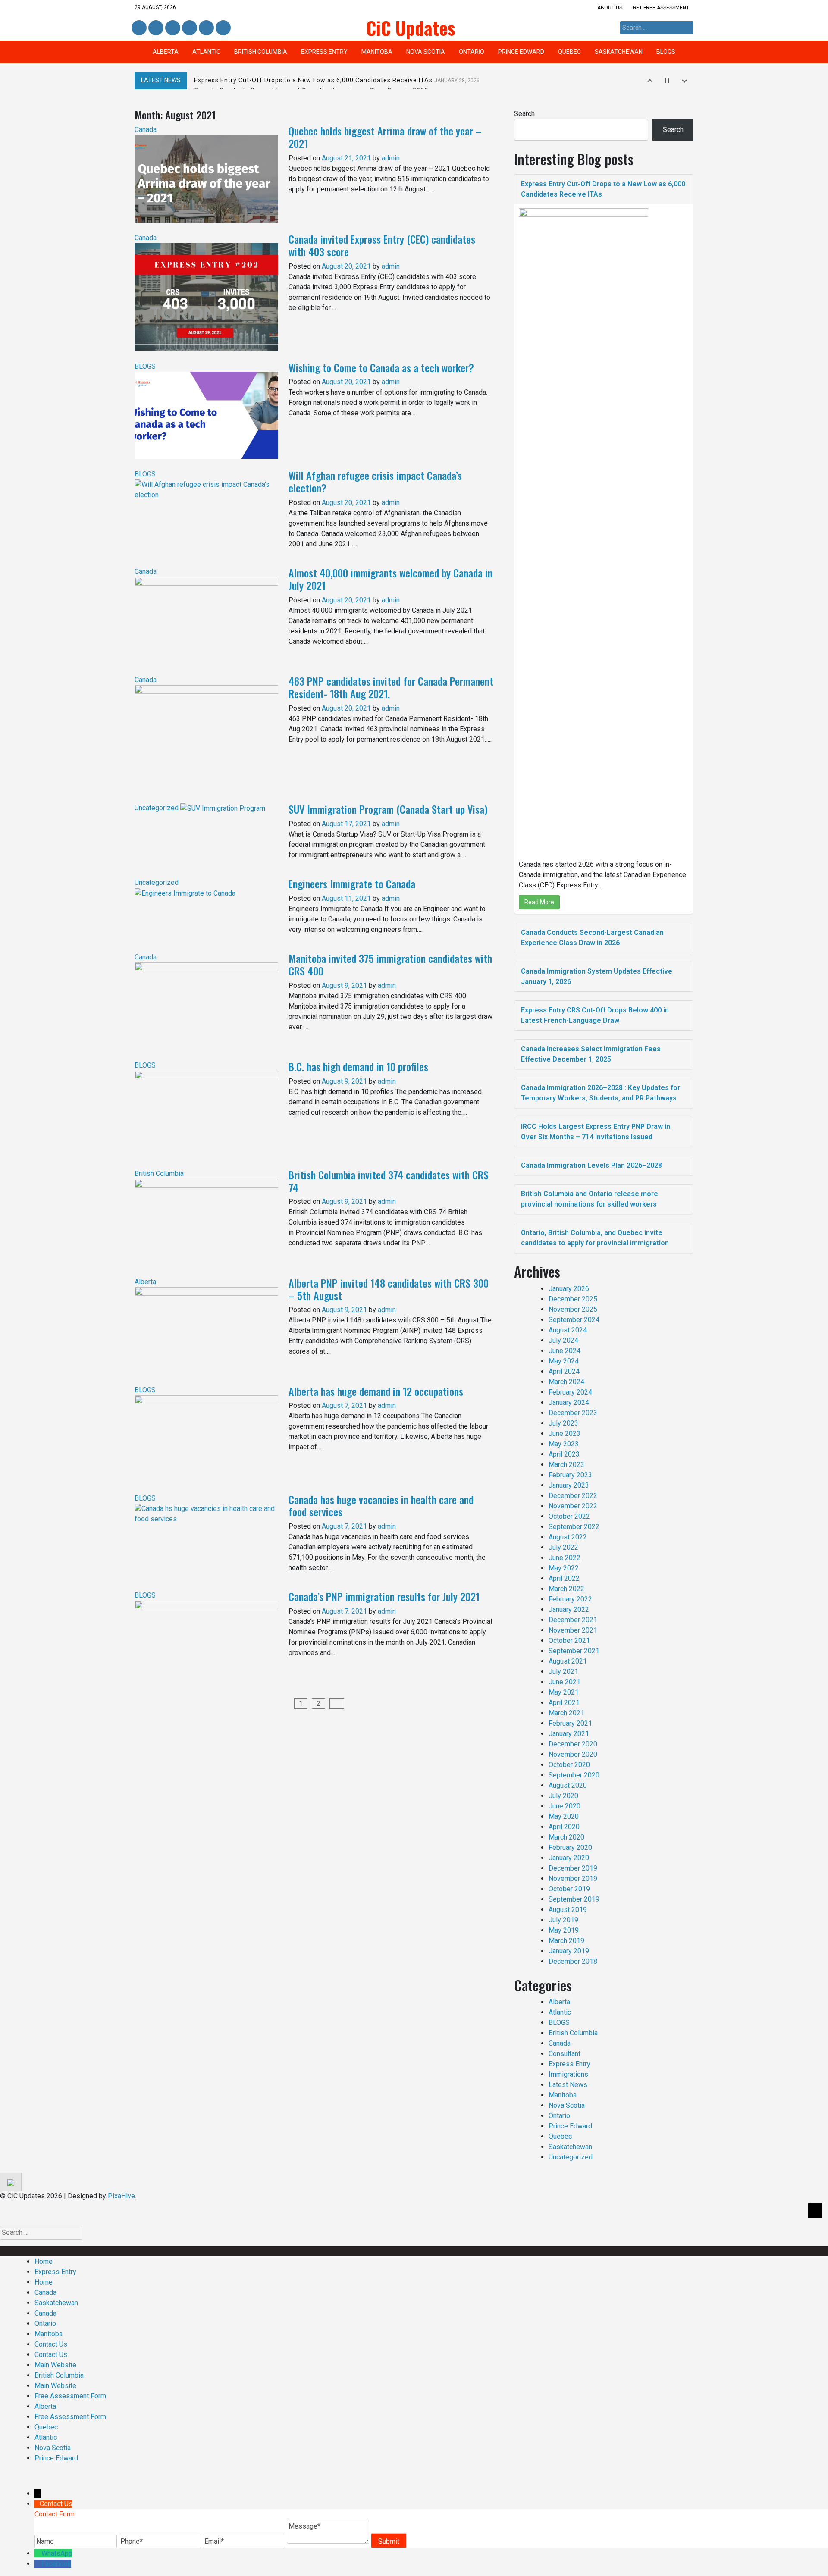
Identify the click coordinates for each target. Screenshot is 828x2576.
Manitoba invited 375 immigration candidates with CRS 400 (390, 964)
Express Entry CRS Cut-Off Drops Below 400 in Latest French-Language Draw (595, 1015)
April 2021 (564, 1703)
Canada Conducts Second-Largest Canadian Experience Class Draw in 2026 (592, 938)
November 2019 (573, 1879)
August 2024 (568, 1330)
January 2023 (569, 1485)
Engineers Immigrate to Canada (352, 884)
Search (524, 114)
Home (44, 2261)
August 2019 (568, 1910)
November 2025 (573, 1309)
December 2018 (573, 1961)
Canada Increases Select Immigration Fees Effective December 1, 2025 (591, 1054)
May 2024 (564, 1361)
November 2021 (573, 1630)
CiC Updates (411, 28)
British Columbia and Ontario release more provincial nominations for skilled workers (590, 1199)
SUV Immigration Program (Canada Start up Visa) (388, 809)
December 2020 (573, 1744)
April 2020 (564, 1827)
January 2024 (569, 1402)
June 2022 (565, 1558)
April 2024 (564, 1371)
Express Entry (324, 52)
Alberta (166, 52)
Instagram (190, 28)
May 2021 (564, 1692)
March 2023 (566, 1465)
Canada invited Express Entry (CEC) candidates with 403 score (382, 245)
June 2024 (565, 1351)
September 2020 (574, 1775)
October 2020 (569, 1765)
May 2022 (564, 1568)
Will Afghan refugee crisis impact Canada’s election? (375, 481)
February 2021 (570, 1723)
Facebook (139, 28)
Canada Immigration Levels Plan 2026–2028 (591, 1165)
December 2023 (573, 1413)
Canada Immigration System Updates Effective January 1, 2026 (597, 976)
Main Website (55, 2365)
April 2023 (564, 1454)
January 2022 (569, 1609)
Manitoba (377, 52)
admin (391, 158)
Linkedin (155, 28)
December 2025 (573, 1299)
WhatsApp (57, 2553)
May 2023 (564, 1444)
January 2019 (569, 1951)
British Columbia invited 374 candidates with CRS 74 (389, 1181)
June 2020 (565, 1806)
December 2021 (573, 1620)
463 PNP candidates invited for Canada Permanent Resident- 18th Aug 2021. (391, 687)
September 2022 (574, 1527)
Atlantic (206, 52)
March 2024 (566, 1382)
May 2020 (564, 1816)
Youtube (222, 28)
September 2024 (574, 1320)
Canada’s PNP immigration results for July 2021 (384, 1596)
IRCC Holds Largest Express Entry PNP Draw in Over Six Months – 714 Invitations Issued (596, 1132)
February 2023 (570, 1475)
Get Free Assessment (661, 8)
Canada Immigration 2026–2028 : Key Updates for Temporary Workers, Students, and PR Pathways (601, 1093)
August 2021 (568, 1661)
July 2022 (563, 1547)
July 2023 (563, 1423)
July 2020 (563, 1796)
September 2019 (574, 1899)
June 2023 (565, 1434)
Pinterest (206, 28)
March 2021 (566, 1713)
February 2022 (570, 1599)
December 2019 (573, 1868)
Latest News (568, 2085)
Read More (539, 902)
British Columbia (261, 52)
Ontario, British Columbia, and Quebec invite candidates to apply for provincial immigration (595, 1238)
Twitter (173, 28)
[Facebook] (38, 2564)
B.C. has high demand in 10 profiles (358, 1066)
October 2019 (569, 1889)
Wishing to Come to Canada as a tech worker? (381, 367)
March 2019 (566, 1941)
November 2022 (573, 1506)
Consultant (565, 2054)
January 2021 (569, 1734)
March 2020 (566, 1837)
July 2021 (563, 1672)
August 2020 (568, 1785)
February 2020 (570, 1847)
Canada (146, 130)
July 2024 (563, 1340)
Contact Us (51, 2344)
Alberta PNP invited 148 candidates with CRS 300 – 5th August (389, 1289)
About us (610, 8)
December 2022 (573, 1496)
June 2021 (565, 1682)
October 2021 (569, 1641)
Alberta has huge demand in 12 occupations (376, 1391)
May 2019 (564, 1930)
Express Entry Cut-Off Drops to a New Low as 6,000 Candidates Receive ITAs (337, 80)
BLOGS (666, 52)
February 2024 (570, 1392)
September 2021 (574, 1651)
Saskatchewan (619, 52)
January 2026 (569, 1289)
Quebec (569, 52)
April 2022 (564, 1578)
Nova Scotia (426, 52)
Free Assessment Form (70, 2396)
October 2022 (569, 1516)
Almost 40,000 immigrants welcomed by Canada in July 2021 (390, 579)
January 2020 (569, 1858)
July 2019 (563, 1920)
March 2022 (566, 1589)
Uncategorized (157, 808)
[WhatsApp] (38, 2553)
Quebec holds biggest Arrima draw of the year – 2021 (385, 137)
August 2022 (568, 1537)
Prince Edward (521, 52)
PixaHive (121, 2196)
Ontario (472, 52)
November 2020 (573, 1754)
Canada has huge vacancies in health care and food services (381, 1506)
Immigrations (568, 2074)
